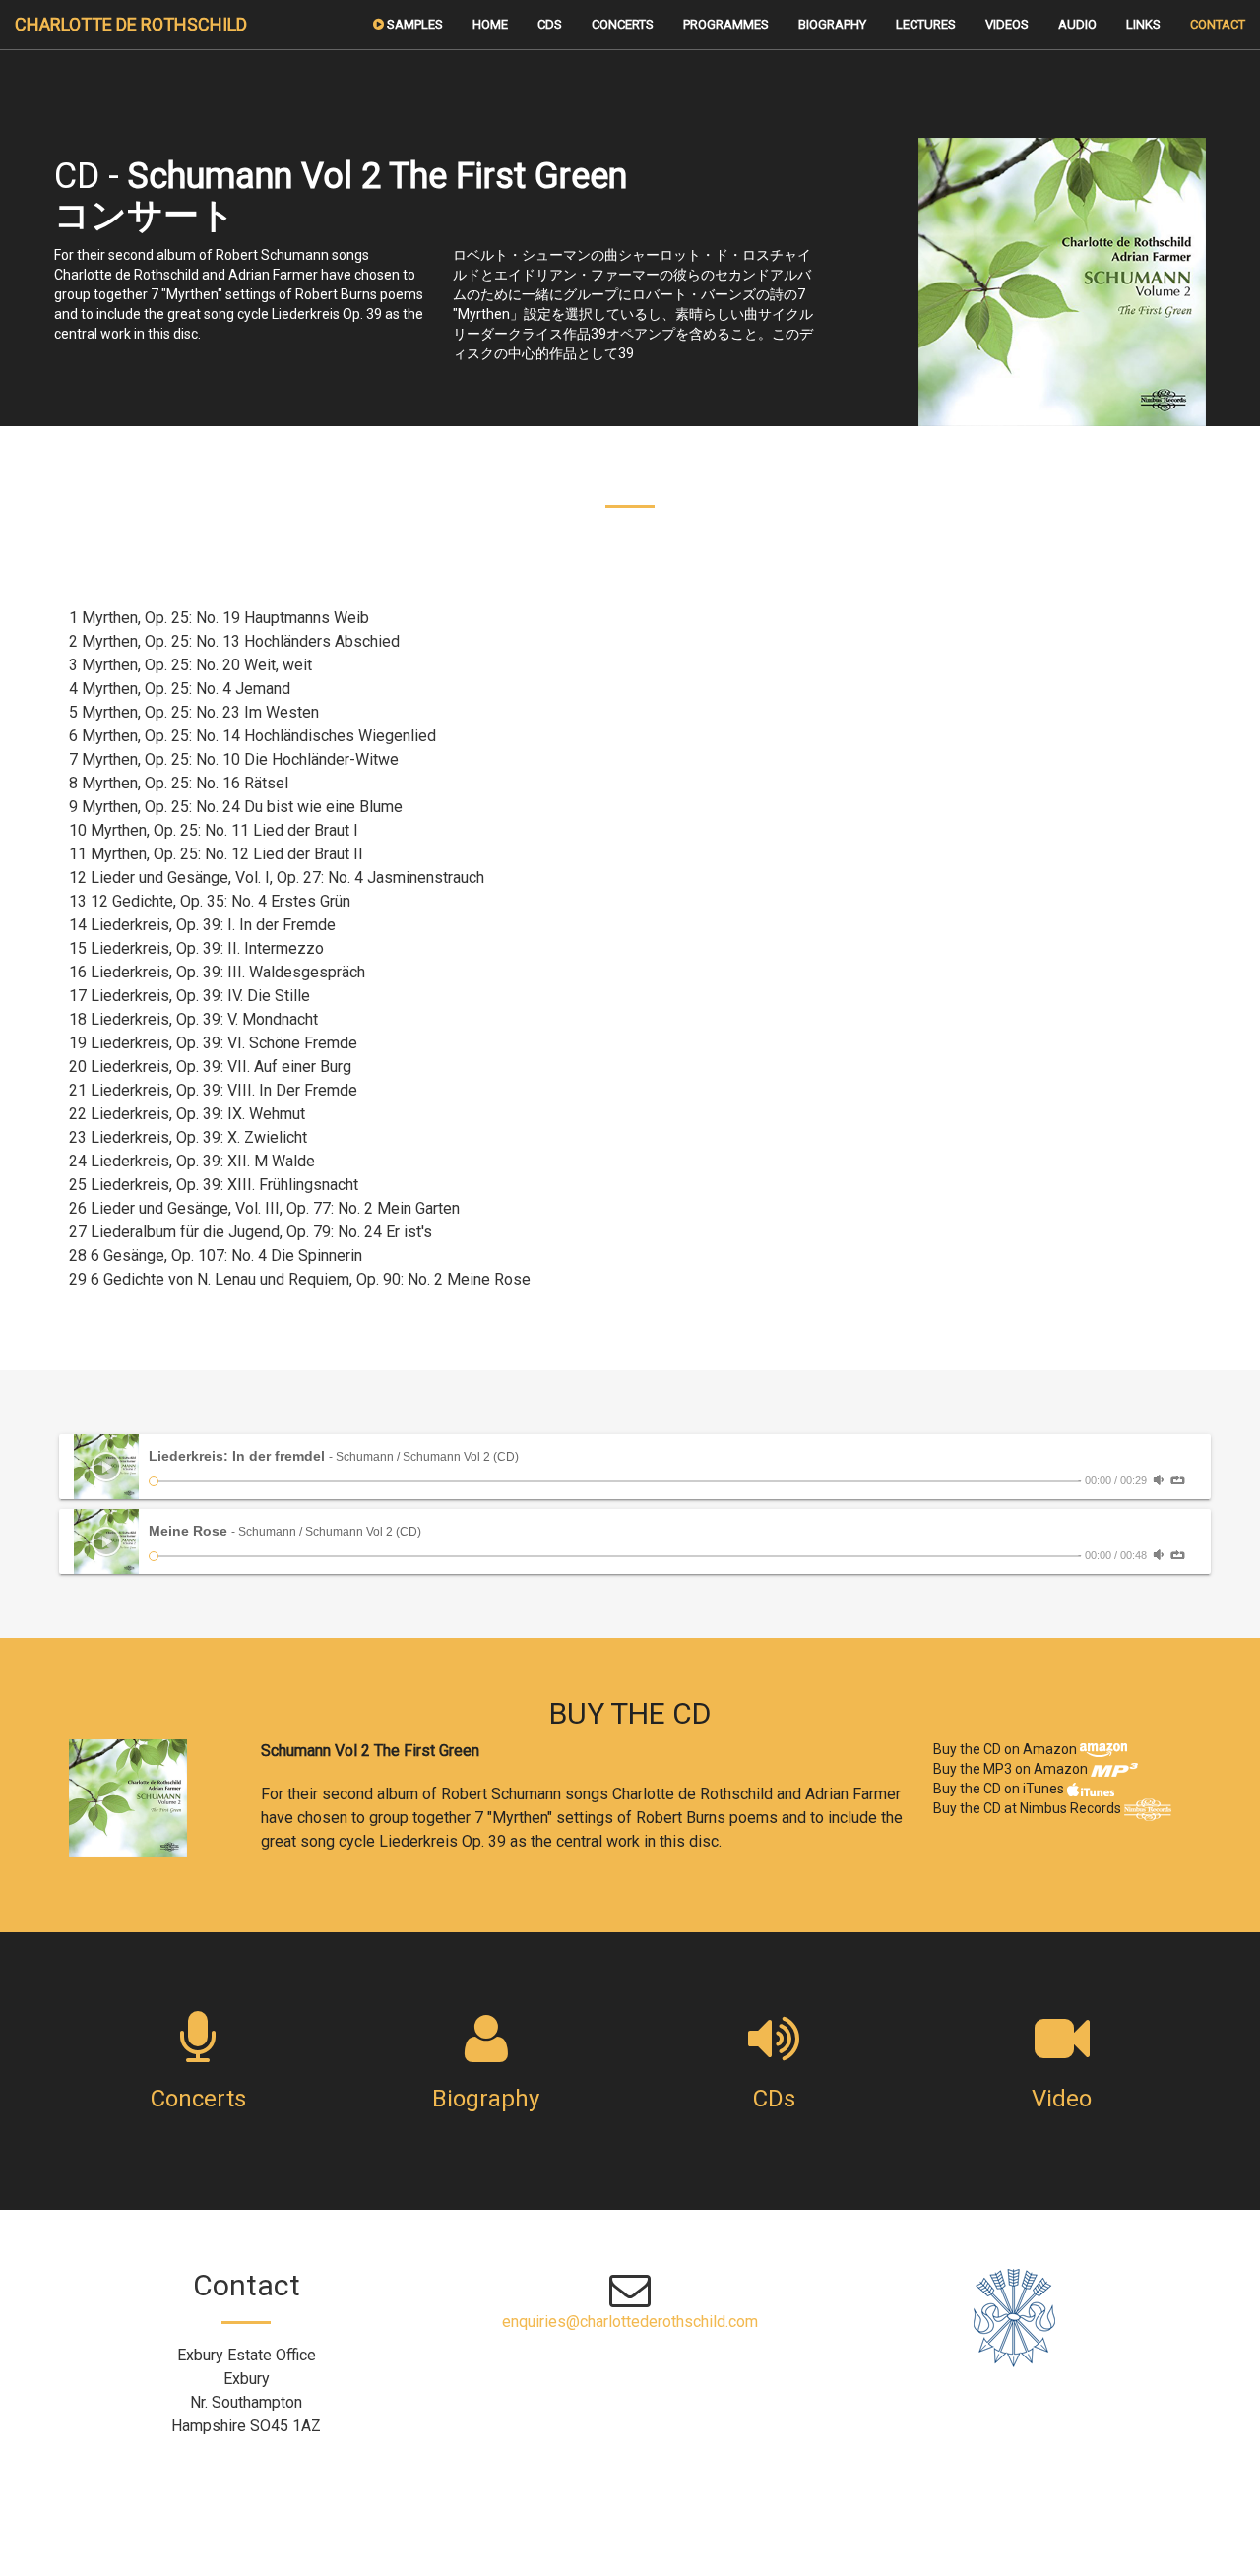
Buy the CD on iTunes (1000, 1789)
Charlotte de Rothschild (131, 24)
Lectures (926, 24)
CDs (550, 24)
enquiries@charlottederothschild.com (630, 2322)
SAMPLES (413, 24)
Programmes (726, 24)
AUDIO (1077, 24)
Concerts (623, 24)
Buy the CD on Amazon (1007, 1749)
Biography (832, 24)
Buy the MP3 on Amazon (1012, 1769)
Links (1143, 24)
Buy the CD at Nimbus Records (1029, 1808)
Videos (1007, 24)
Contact (1218, 24)
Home (490, 24)
